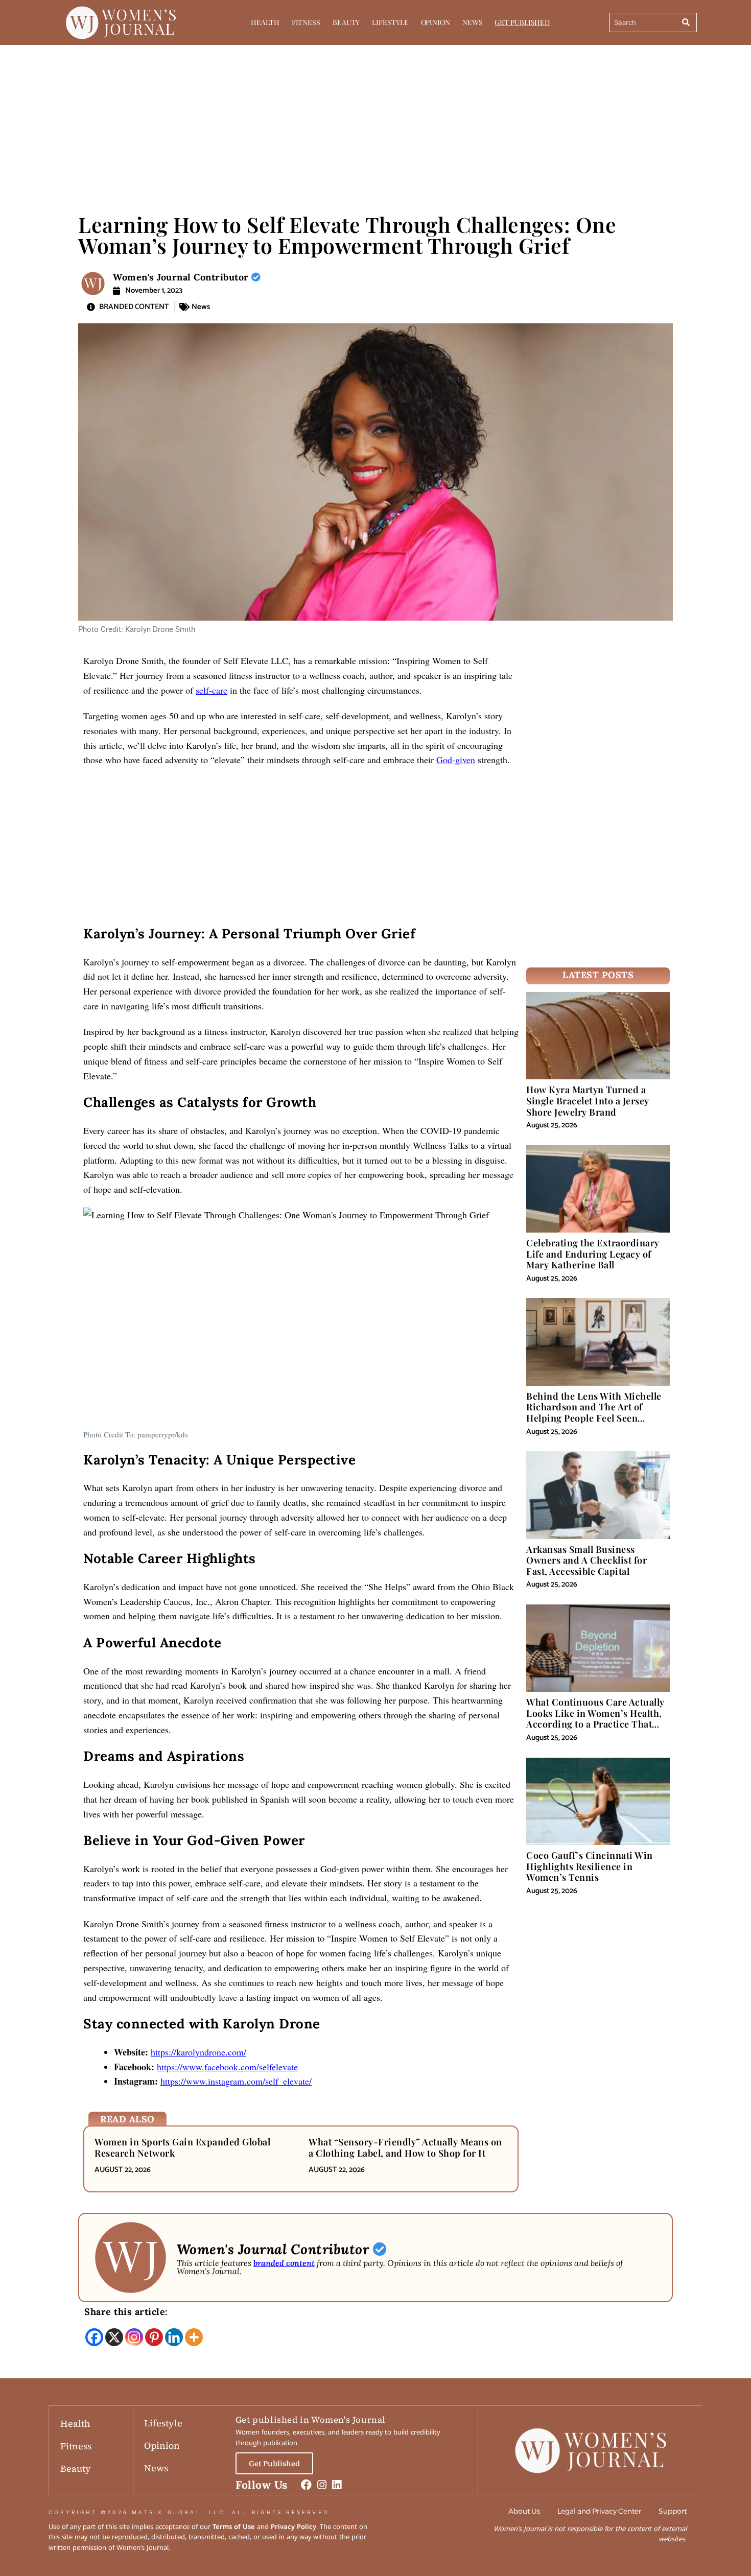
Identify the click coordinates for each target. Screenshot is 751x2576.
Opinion (436, 22)
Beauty (346, 22)
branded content (284, 2263)
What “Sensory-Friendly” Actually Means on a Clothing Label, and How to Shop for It (405, 2147)
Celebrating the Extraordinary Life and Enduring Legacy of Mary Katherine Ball (593, 1254)
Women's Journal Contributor (182, 277)
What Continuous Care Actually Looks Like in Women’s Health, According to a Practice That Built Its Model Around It (595, 1719)
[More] (194, 2337)
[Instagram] (134, 2337)
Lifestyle (390, 22)
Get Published (522, 22)
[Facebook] (94, 2337)
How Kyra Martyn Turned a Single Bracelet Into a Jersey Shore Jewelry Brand (588, 1101)
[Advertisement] (375, 122)
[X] (114, 2337)
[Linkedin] (174, 2337)
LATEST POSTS (598, 975)
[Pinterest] (154, 2337)
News (473, 22)
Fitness (306, 22)
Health (265, 22)
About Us (524, 2511)
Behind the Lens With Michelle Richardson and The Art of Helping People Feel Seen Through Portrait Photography (594, 1413)
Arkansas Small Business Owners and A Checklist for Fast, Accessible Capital (586, 1560)
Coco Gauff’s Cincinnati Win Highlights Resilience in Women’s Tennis (590, 1866)
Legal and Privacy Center (599, 2511)
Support (673, 2511)
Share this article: (126, 2312)
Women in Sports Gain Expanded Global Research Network (182, 2147)
